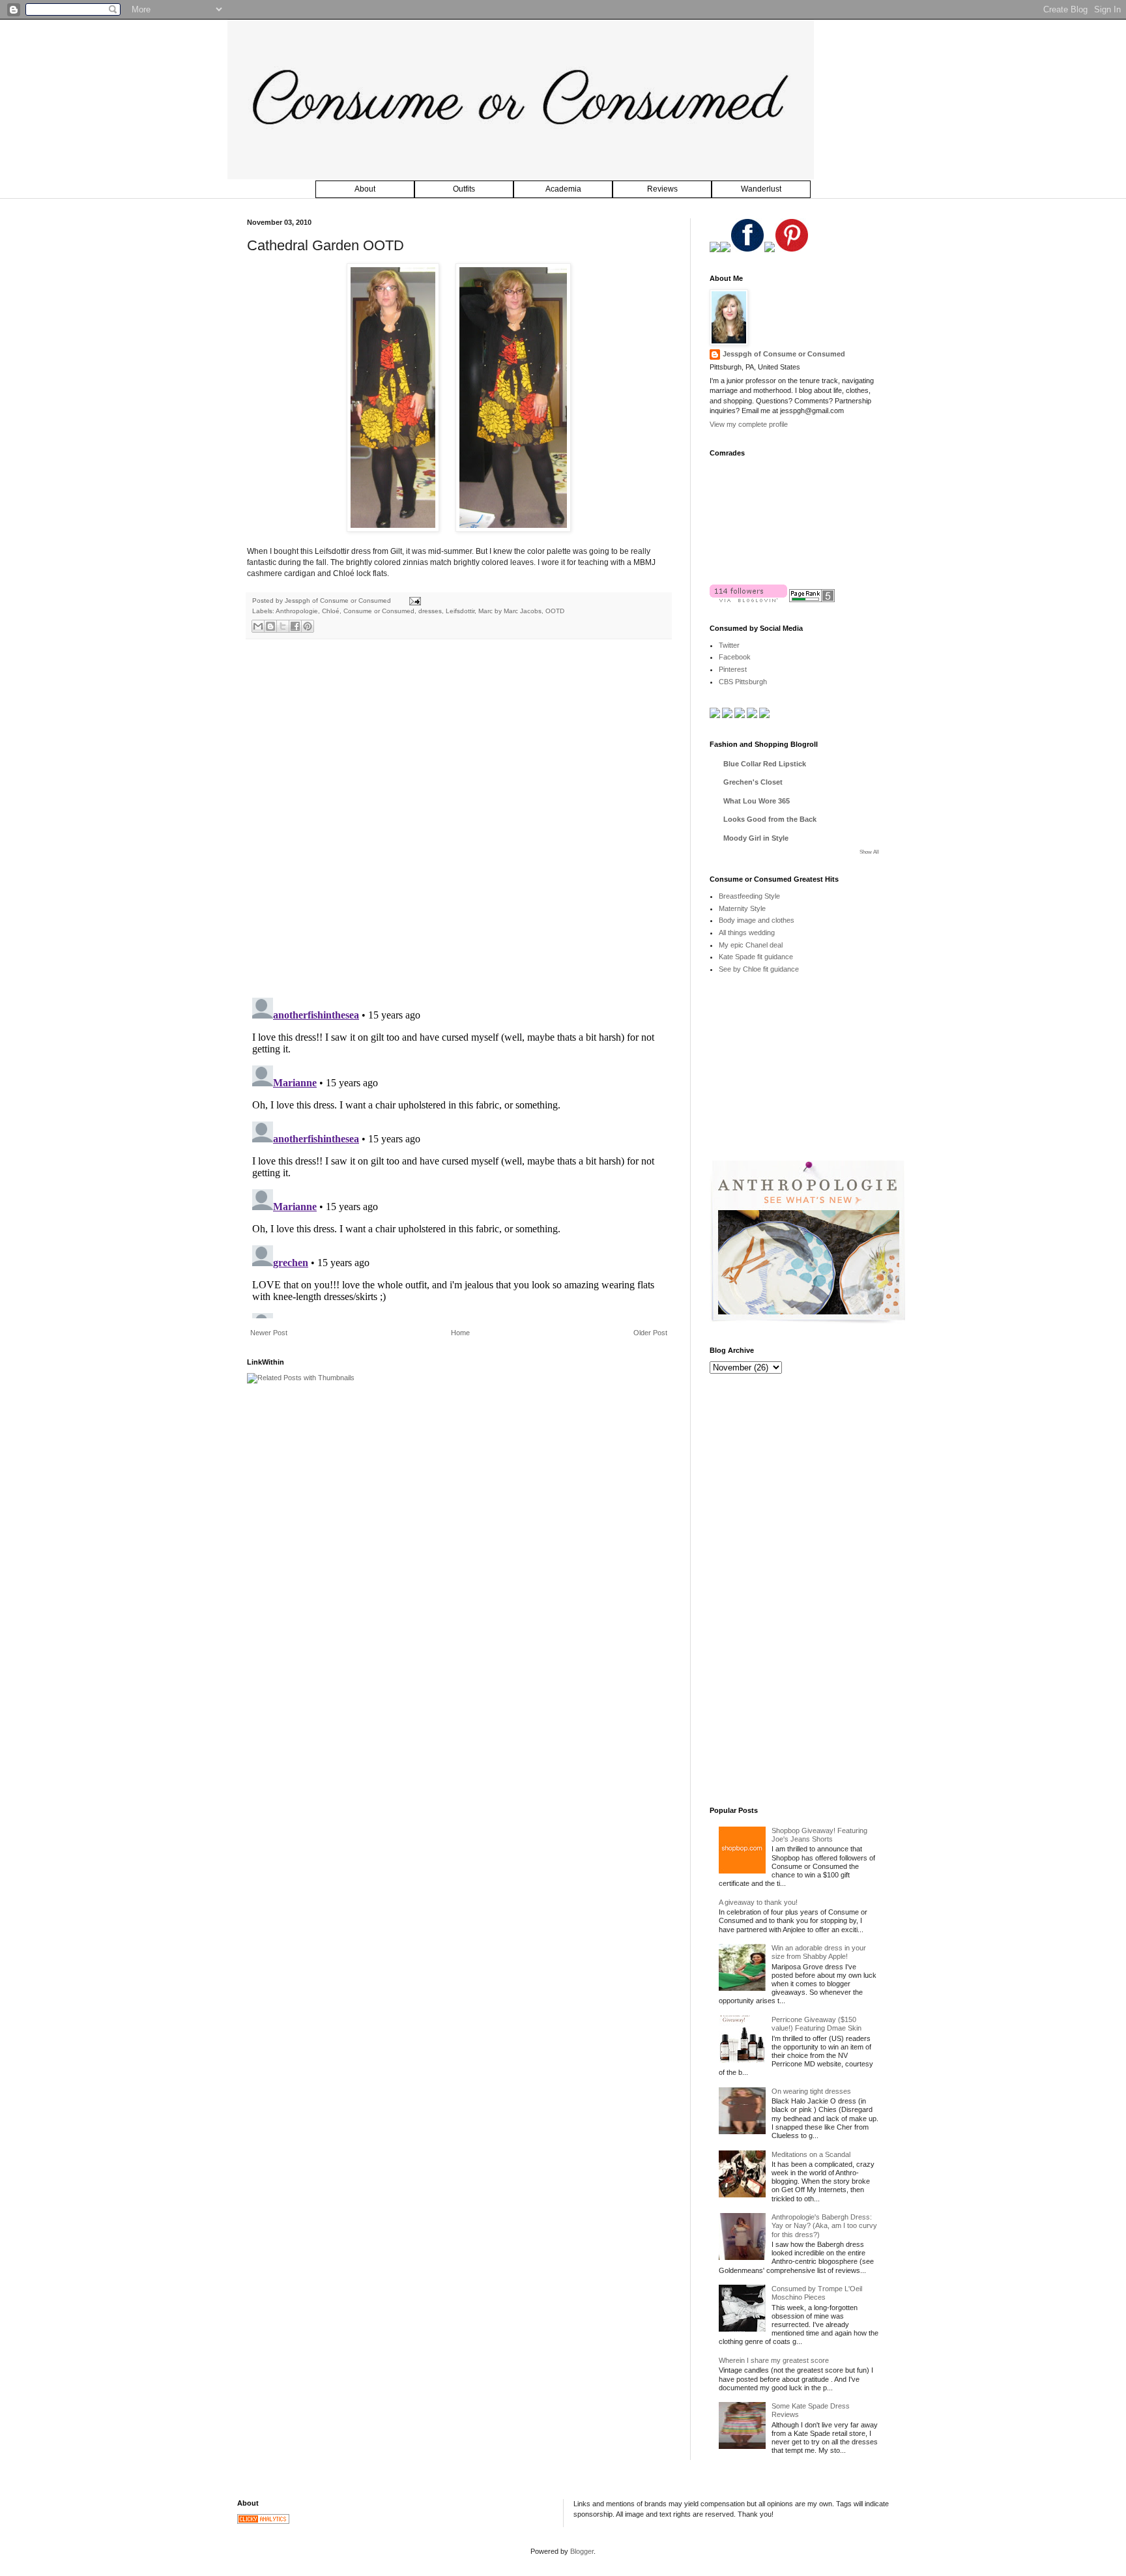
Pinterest (733, 669)
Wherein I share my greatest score (774, 2360)
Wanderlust (761, 189)
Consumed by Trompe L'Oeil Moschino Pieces (817, 2293)
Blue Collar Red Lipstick (765, 764)
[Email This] (258, 626)
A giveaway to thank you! (758, 1902)
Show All (869, 852)
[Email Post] (413, 601)
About (365, 189)
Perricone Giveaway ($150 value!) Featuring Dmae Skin (816, 2024)
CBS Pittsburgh (743, 682)
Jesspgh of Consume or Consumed (339, 601)
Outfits (464, 189)
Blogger (582, 2551)
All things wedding (747, 933)
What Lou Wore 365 (757, 801)
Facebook (735, 657)
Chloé (331, 611)
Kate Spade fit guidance (756, 957)
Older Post (650, 1333)
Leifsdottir (460, 611)
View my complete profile (749, 424)
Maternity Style (742, 908)
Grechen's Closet (753, 782)
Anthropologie (297, 611)
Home (460, 1333)
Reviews (662, 189)
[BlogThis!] (270, 626)
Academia (563, 189)
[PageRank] (812, 600)
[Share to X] (283, 626)
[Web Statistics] (263, 2521)
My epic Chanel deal (751, 945)
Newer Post (269, 1333)
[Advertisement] (807, 1077)
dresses (430, 611)
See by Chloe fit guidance (759, 969)
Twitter (729, 645)
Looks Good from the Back (770, 819)
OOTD (555, 611)
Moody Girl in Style (756, 838)
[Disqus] (459, 818)
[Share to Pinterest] (308, 626)
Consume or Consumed (379, 611)
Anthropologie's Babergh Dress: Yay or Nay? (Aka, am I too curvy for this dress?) (824, 2225)
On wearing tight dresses (811, 2091)
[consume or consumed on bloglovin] (748, 600)
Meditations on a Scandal (811, 2154)
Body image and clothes (757, 920)
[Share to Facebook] (295, 626)
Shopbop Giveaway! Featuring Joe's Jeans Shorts (819, 1835)
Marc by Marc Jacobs (510, 611)
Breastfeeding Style (749, 896)
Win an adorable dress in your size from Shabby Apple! (819, 1952)
